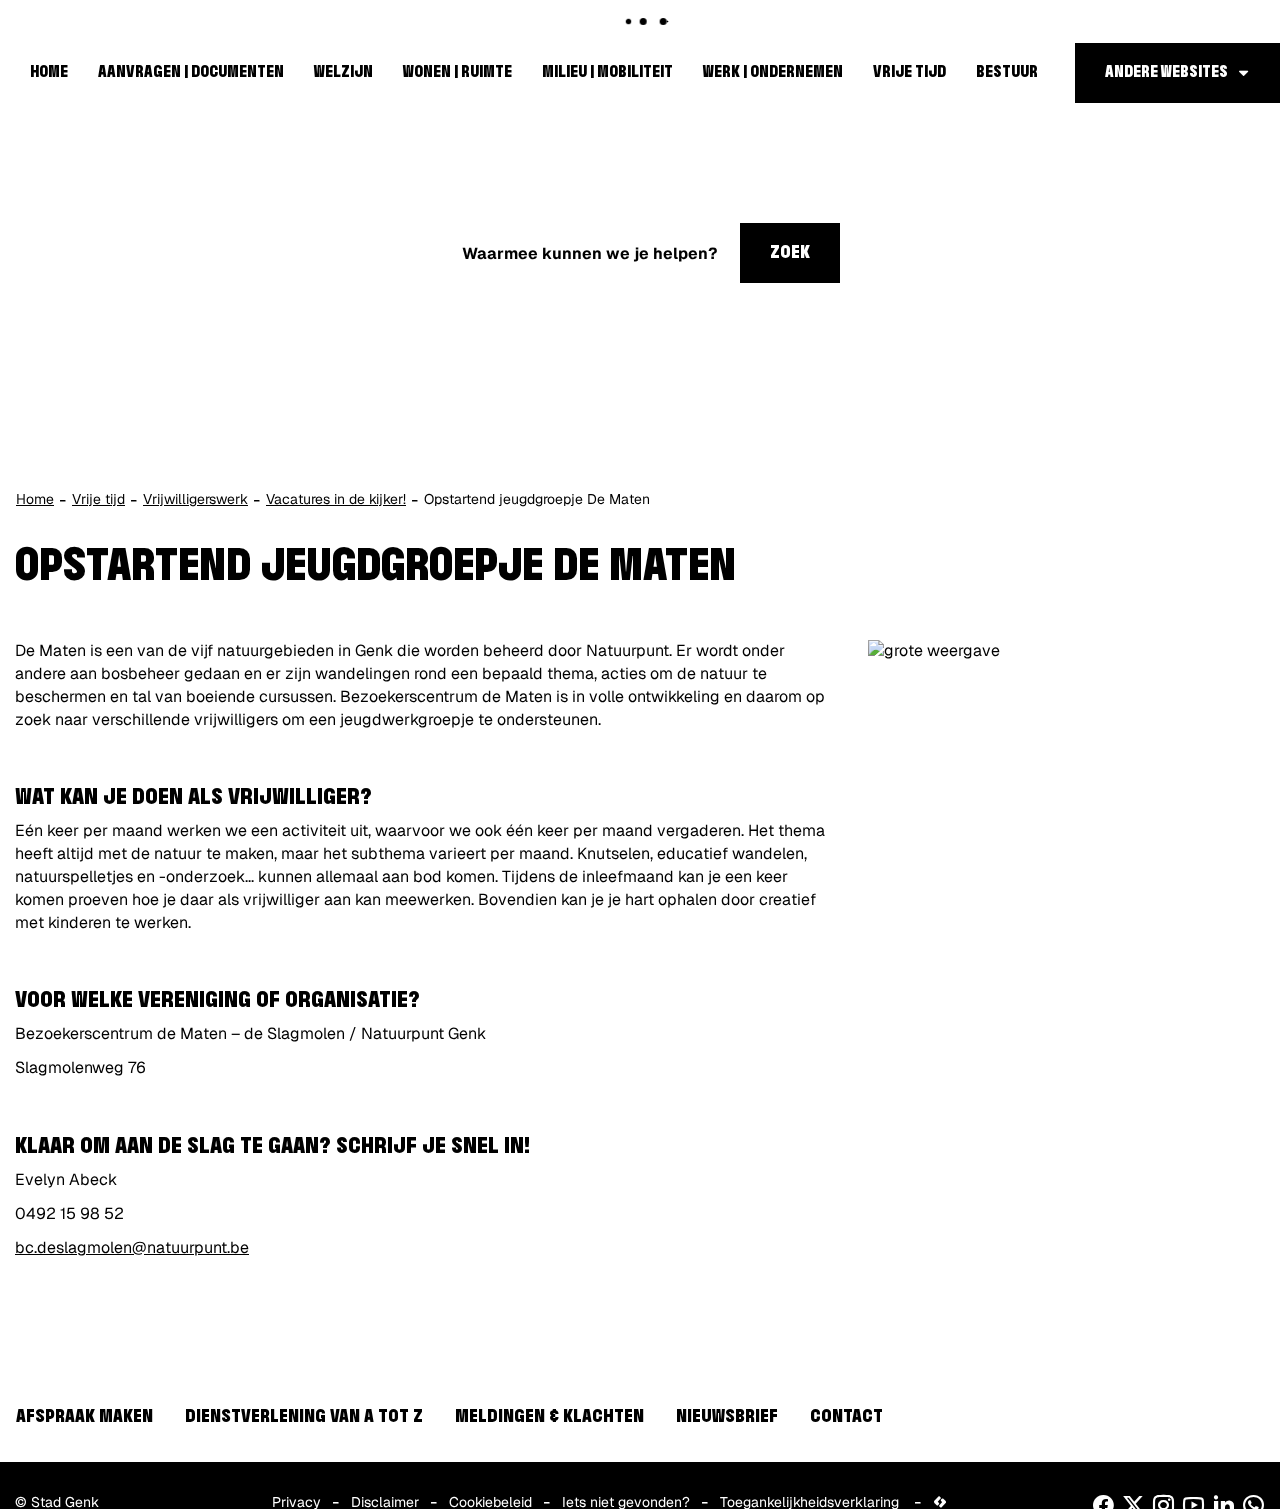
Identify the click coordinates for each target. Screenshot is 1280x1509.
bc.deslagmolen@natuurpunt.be (132, 1247)
